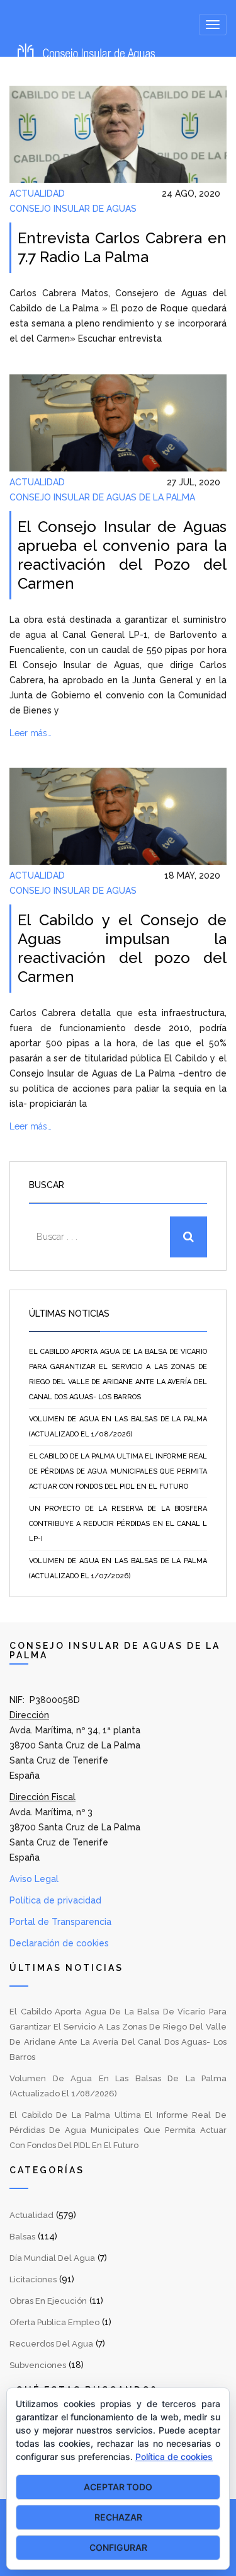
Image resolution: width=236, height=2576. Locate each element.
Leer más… (31, 733)
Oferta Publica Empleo (54, 2322)
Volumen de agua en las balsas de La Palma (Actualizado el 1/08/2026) (118, 1427)
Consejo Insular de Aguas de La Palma (102, 497)
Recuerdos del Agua (51, 2344)
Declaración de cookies (59, 1943)
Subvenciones (38, 2365)
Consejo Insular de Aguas (73, 209)
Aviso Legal (34, 1879)
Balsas (22, 2237)
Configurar (118, 2547)
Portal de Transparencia (60, 1922)
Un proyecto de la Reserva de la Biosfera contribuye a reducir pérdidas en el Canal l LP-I (118, 1524)
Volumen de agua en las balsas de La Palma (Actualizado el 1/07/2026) (118, 1568)
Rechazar (118, 2517)
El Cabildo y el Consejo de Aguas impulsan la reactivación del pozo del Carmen (122, 948)
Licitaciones (33, 2279)
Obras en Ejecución (48, 2301)
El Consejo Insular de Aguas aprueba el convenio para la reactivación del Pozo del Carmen (122, 555)
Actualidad (37, 193)
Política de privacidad (55, 1900)
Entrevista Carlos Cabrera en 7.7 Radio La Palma (122, 247)
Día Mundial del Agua (52, 2258)
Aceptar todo (118, 2487)
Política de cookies (174, 2457)
